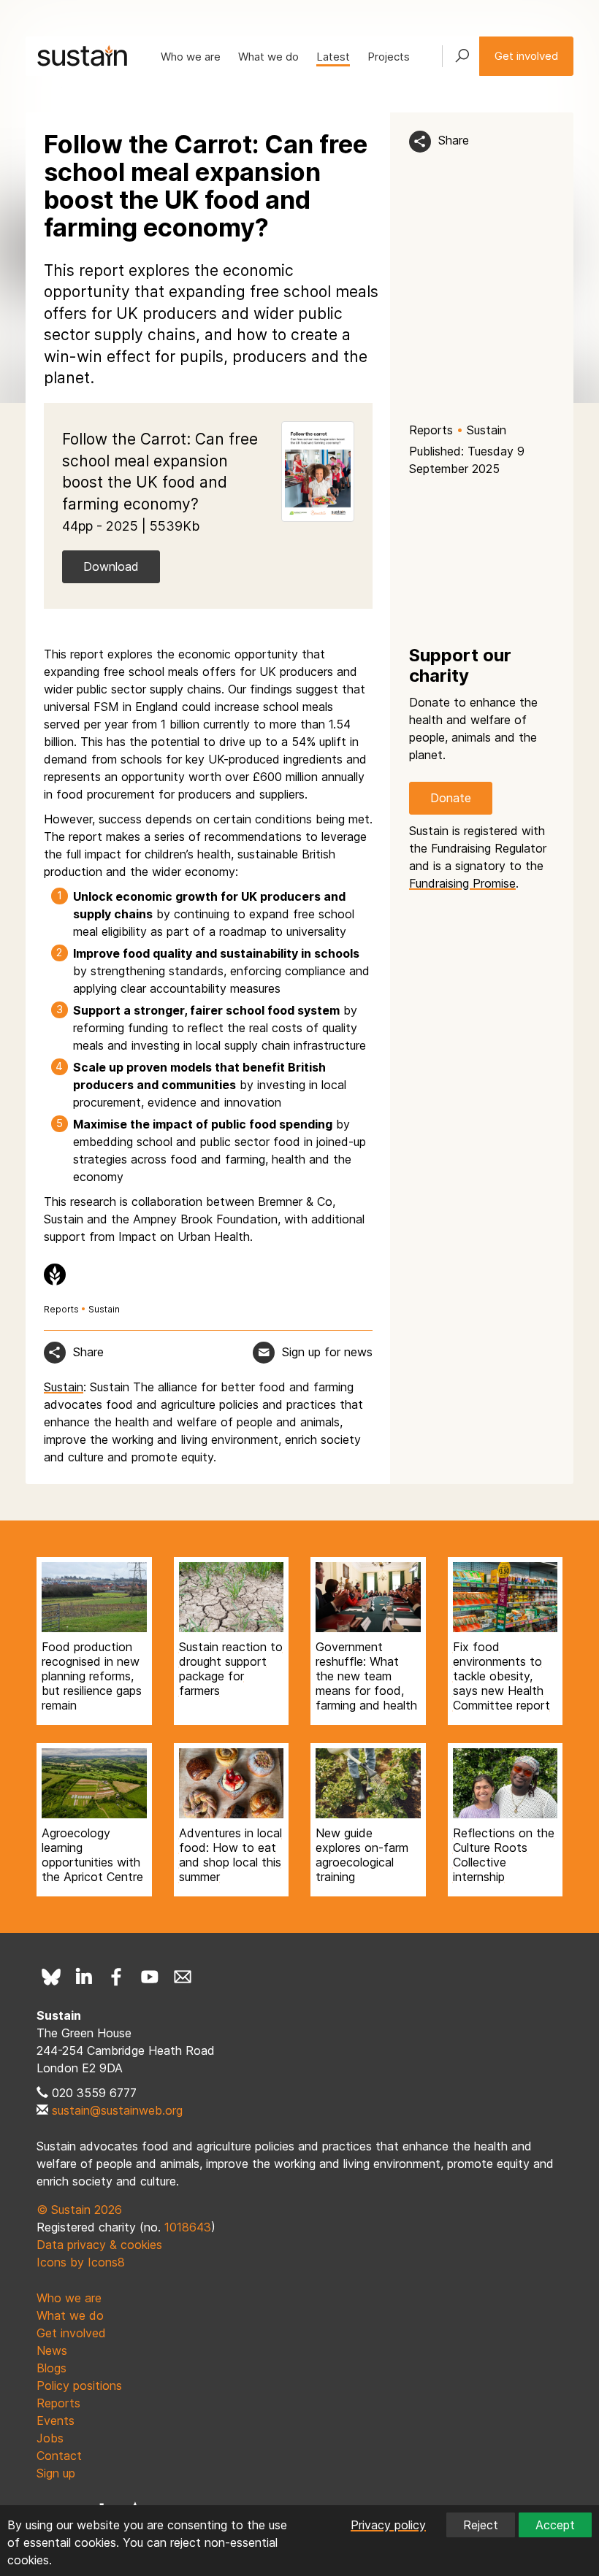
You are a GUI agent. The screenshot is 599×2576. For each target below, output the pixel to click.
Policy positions (79, 2385)
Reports (431, 430)
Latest (333, 57)
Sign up (56, 2473)
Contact (59, 2456)
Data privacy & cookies (99, 2245)
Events (56, 2421)
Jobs (50, 2438)
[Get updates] (264, 1353)
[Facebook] (117, 1977)
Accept (555, 2525)
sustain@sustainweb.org (117, 2110)
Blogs (51, 2368)
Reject (481, 2525)
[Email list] (183, 1977)
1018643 (188, 2227)
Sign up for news (327, 1352)
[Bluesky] (51, 1977)
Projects (389, 57)
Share (454, 140)
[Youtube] (150, 1977)
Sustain (487, 430)
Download (111, 566)
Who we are (191, 57)
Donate (451, 798)
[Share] (420, 142)
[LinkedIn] (84, 1977)
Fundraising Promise (462, 883)
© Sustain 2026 (79, 2210)
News (52, 2350)
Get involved (526, 56)
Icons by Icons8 (81, 2262)
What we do (268, 57)
